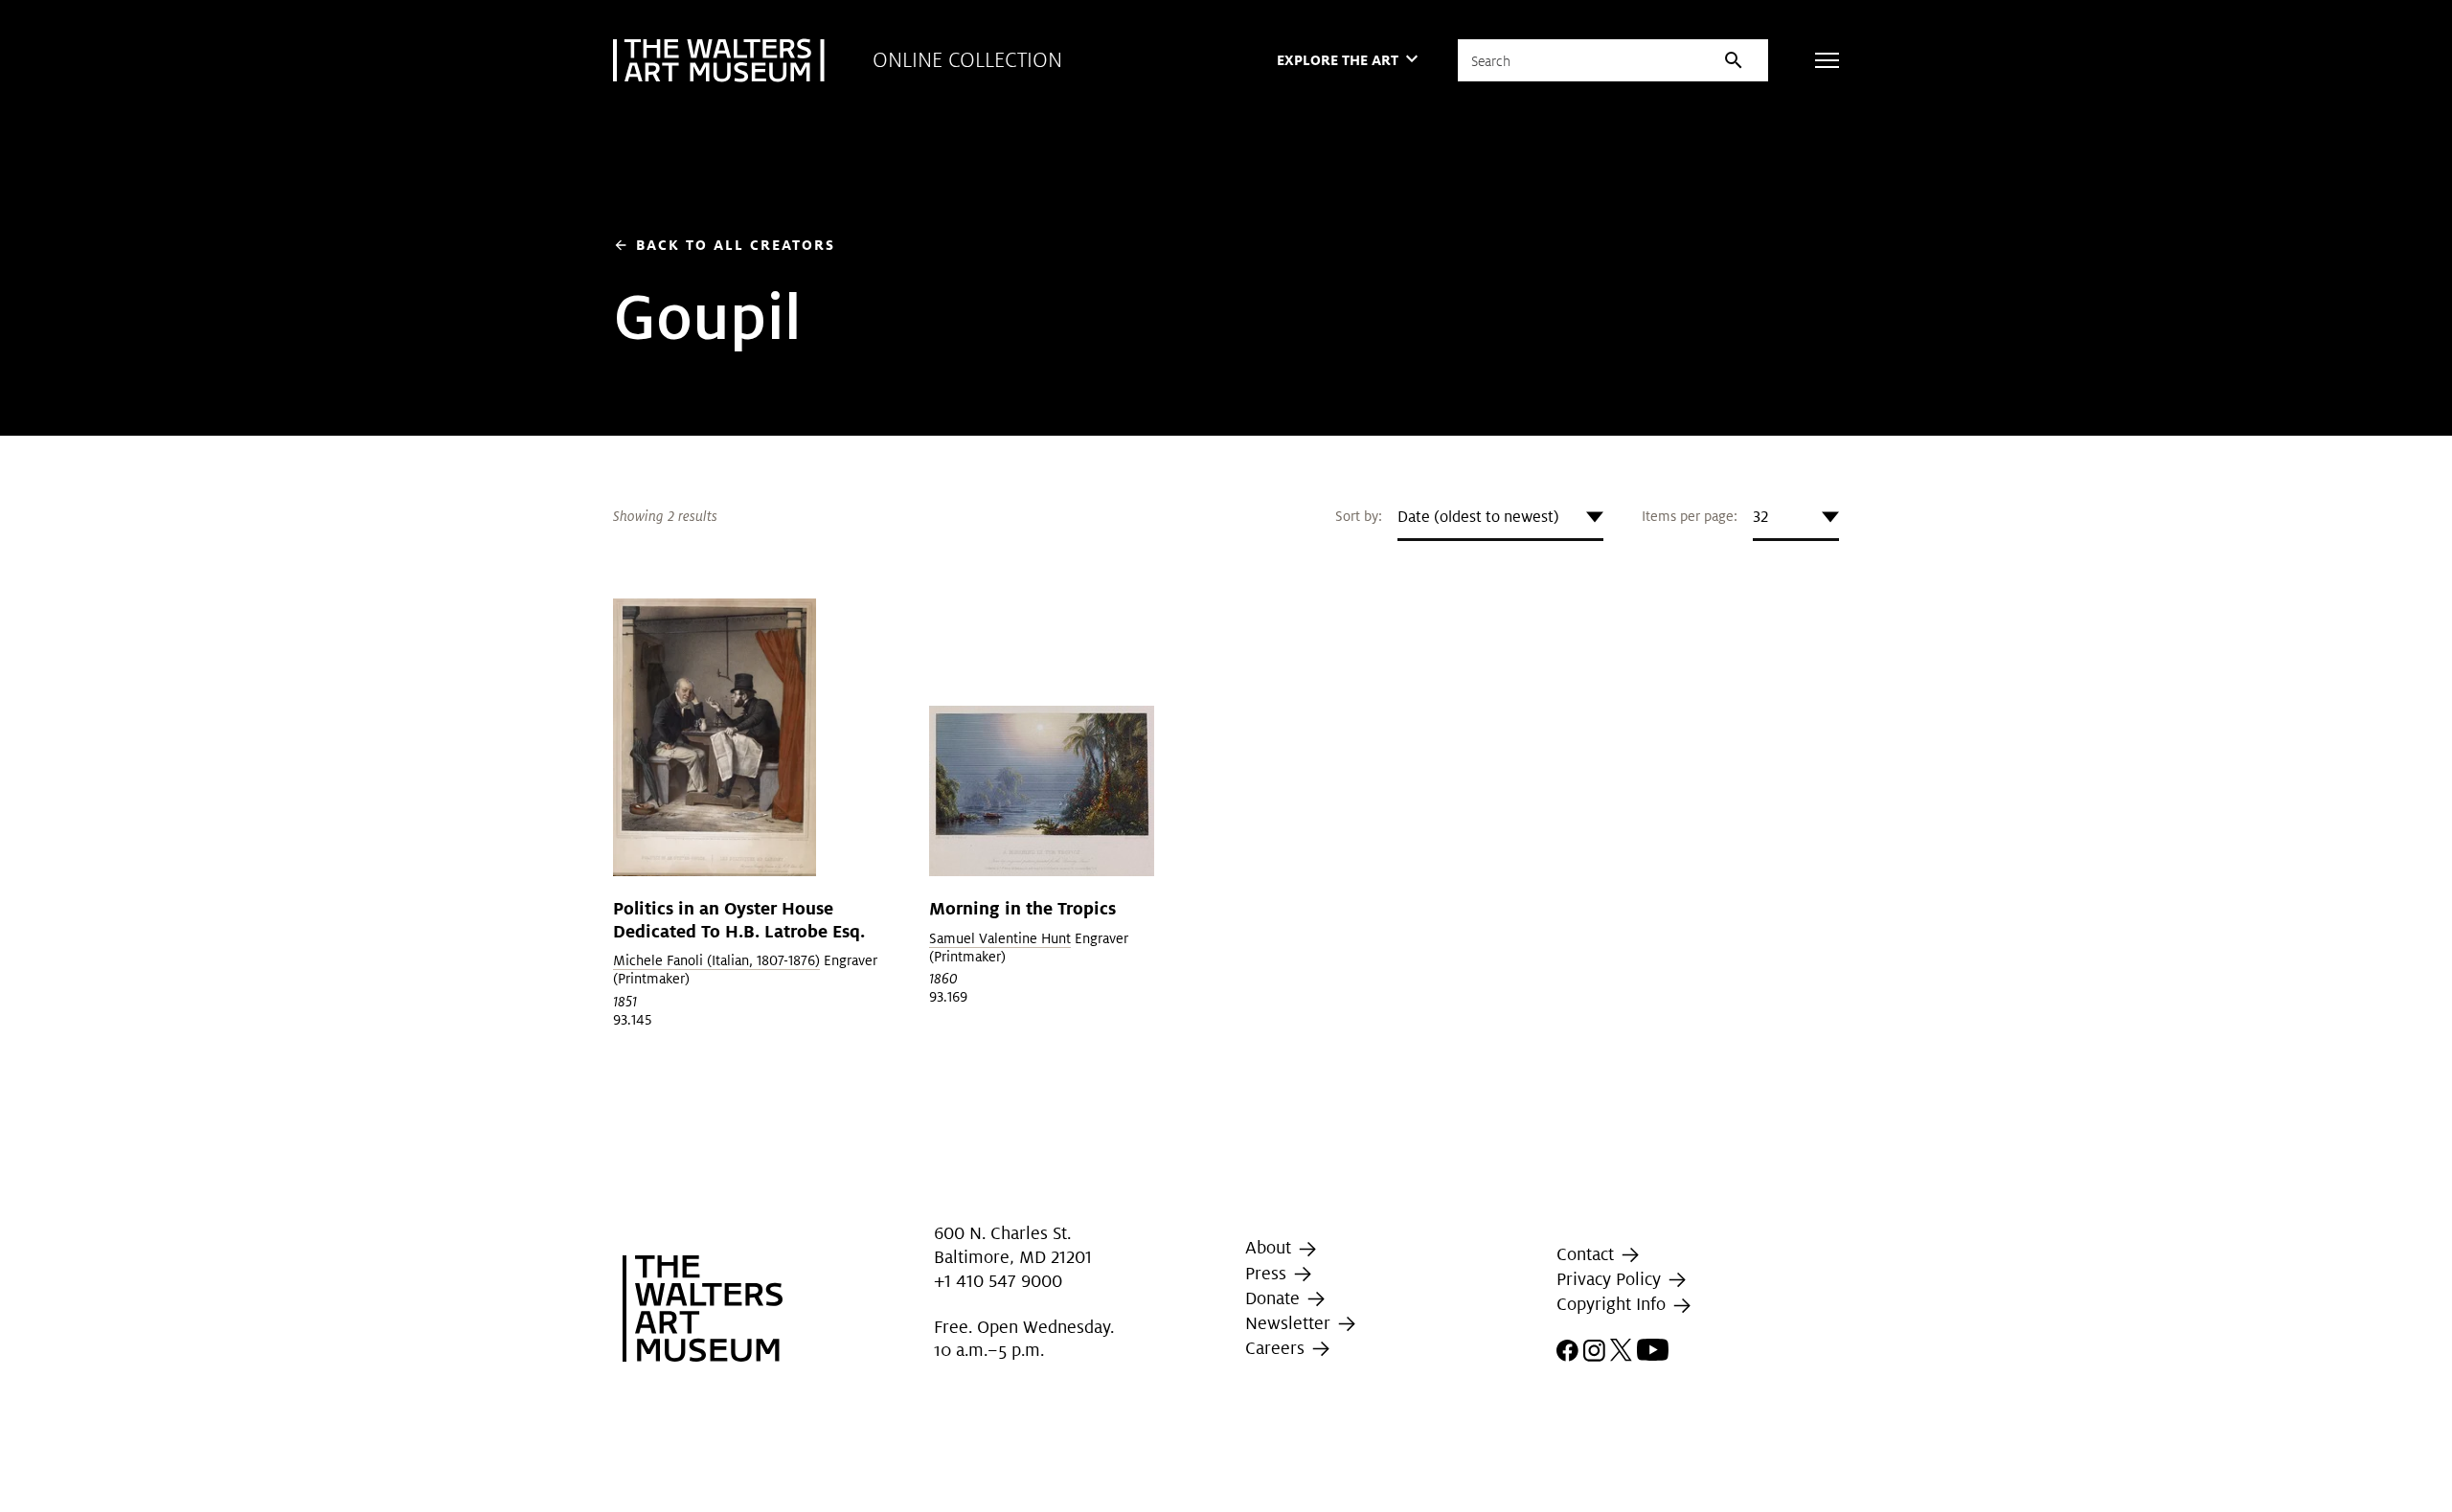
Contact (1588, 1254)
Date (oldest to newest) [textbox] (1478, 517)
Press (1268, 1273)
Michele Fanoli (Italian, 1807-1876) (716, 960)
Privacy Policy (1611, 1279)
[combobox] (1500, 517)
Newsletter (1290, 1323)
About (1271, 1247)
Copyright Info (1613, 1305)
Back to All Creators (724, 245)
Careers (1277, 1348)
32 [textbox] (1760, 517)
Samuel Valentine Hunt (1000, 938)
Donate (1275, 1298)
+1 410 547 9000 (998, 1281)
